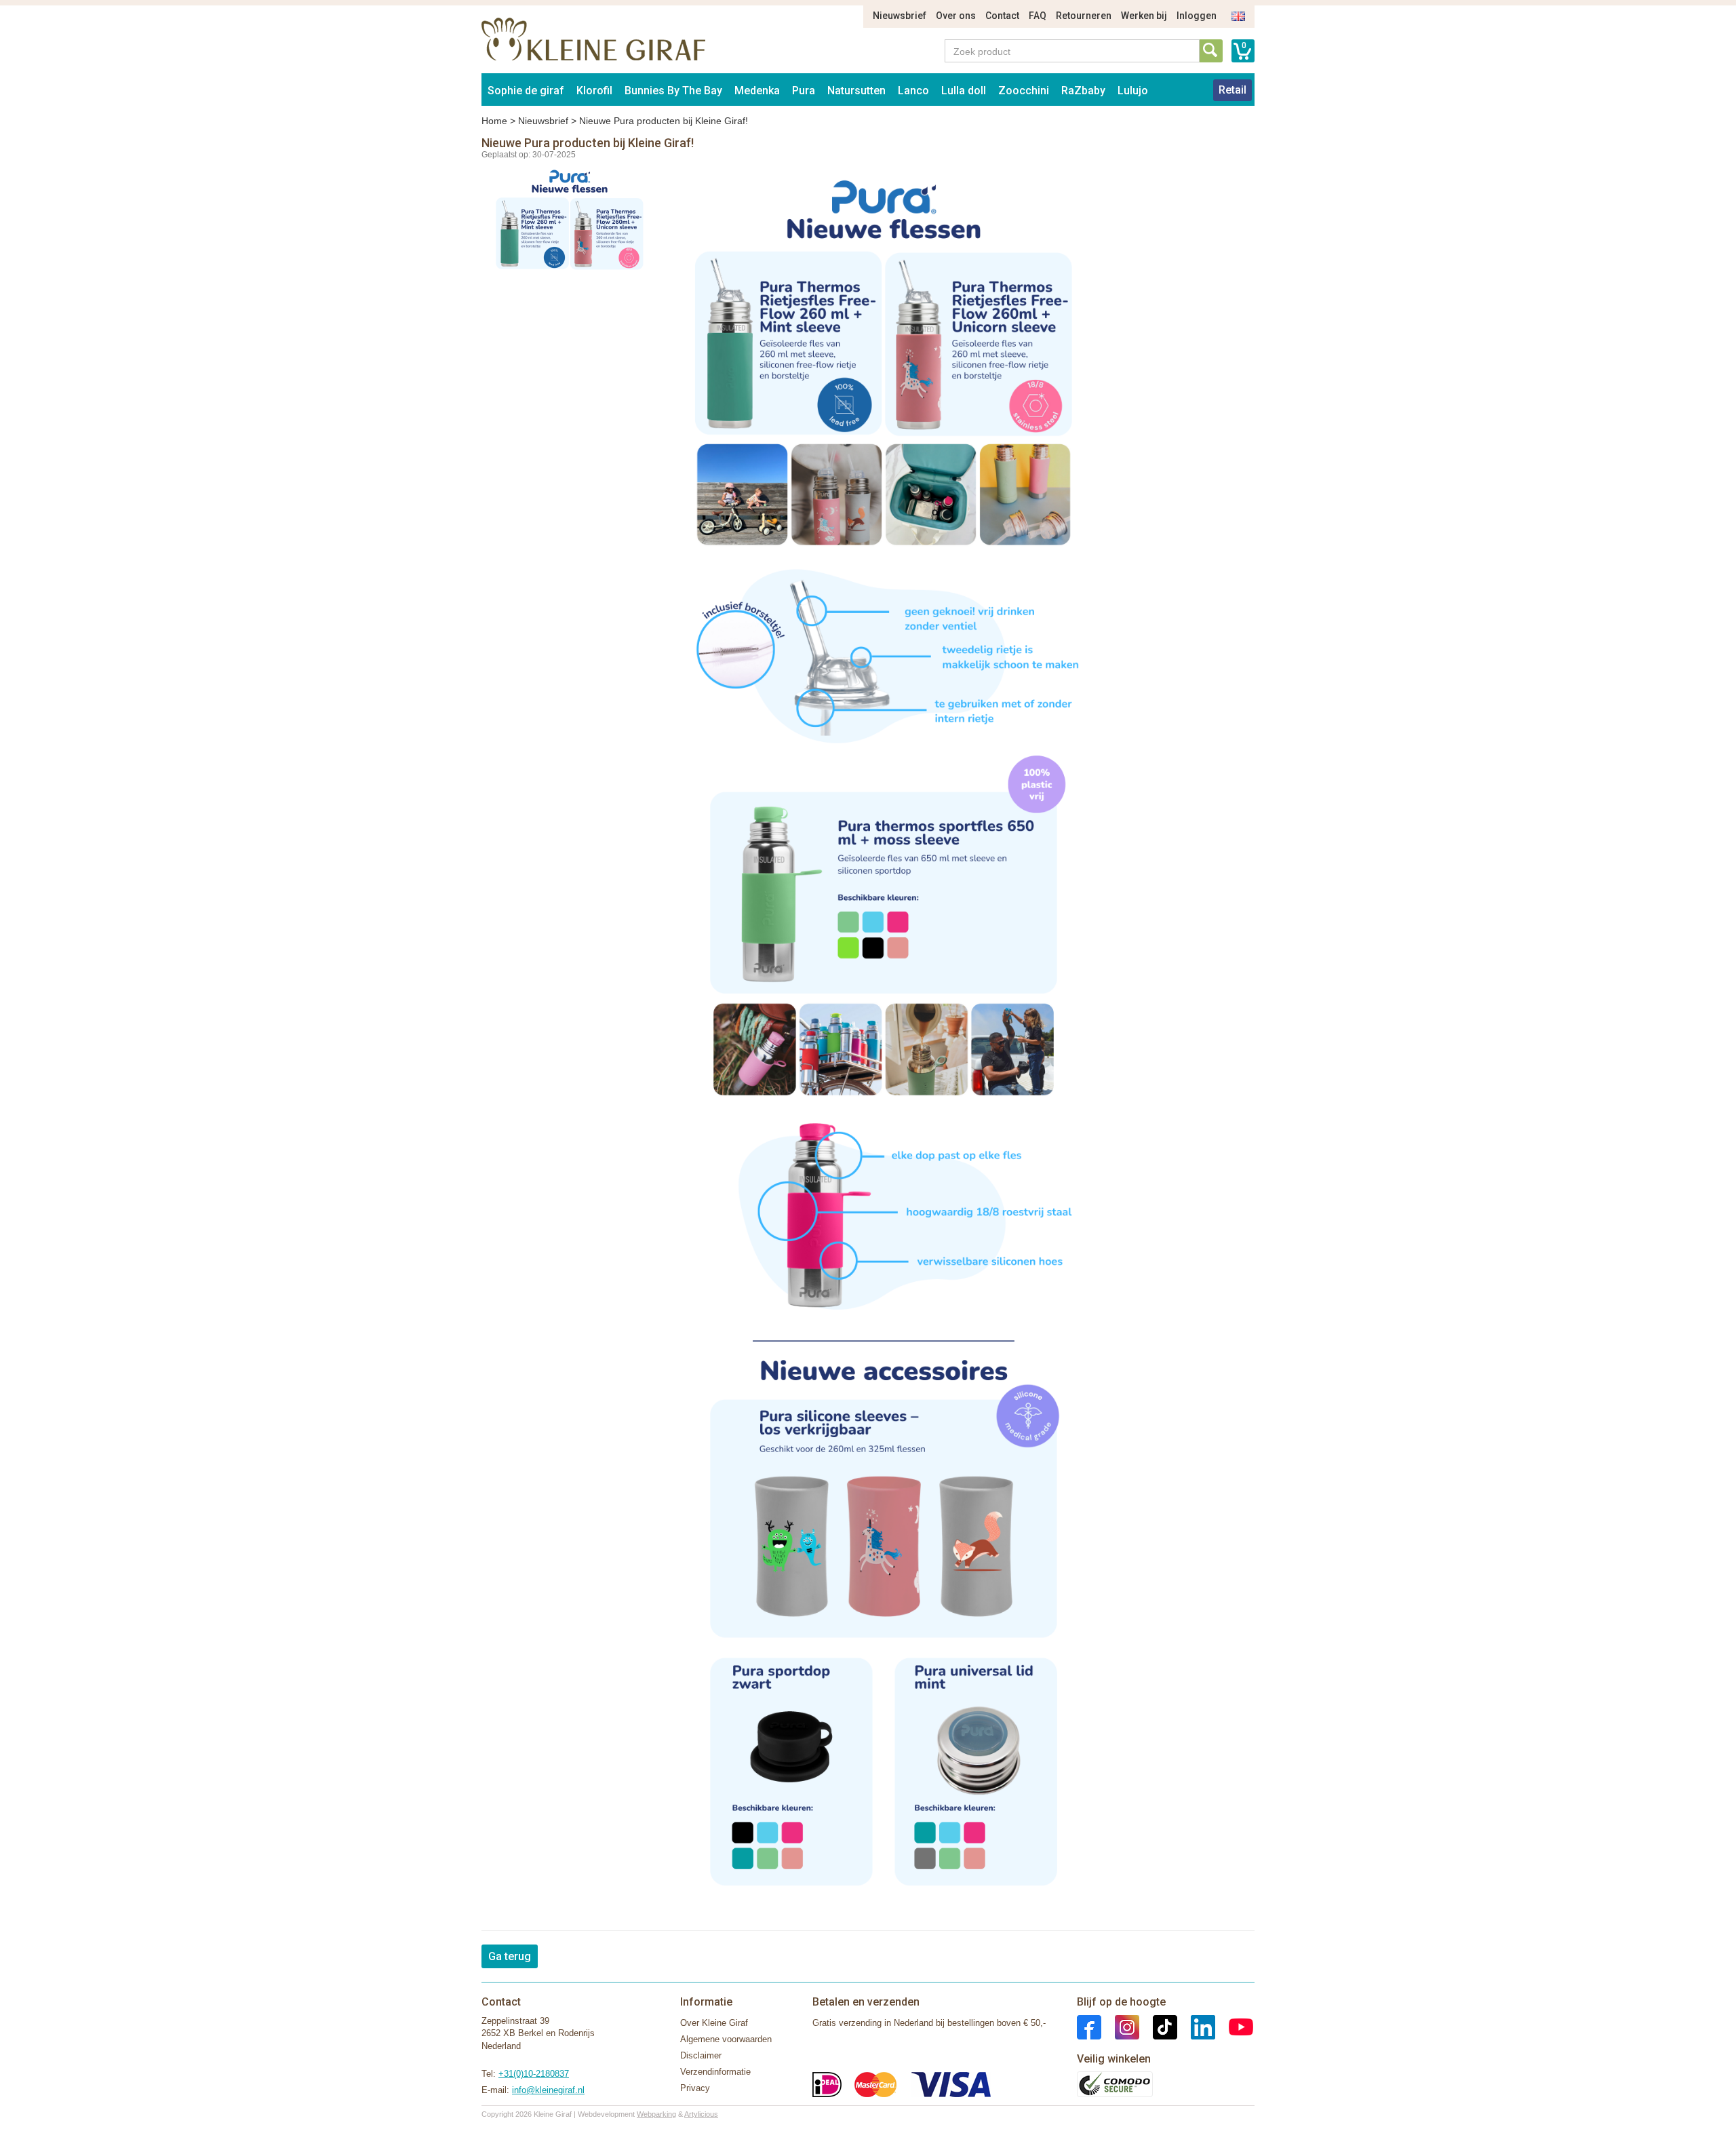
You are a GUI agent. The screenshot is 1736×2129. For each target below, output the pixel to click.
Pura (804, 91)
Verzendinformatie (715, 2072)
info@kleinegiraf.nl (548, 2090)
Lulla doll (964, 91)
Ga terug (510, 1956)
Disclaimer (701, 2055)
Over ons (956, 16)
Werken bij (1144, 16)
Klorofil (594, 91)
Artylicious (701, 2114)
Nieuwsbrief (900, 16)
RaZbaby (1083, 91)
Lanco (913, 91)
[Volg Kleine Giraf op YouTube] (1234, 2026)
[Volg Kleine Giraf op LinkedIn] (1196, 2026)
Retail (1232, 90)
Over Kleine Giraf (714, 2023)
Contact (1002, 16)
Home (494, 121)
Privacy (695, 2088)
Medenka (757, 91)
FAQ (1038, 16)
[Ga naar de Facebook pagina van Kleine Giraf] (1089, 2026)
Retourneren (1084, 16)
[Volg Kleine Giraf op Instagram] (1120, 2026)
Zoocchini (1024, 91)
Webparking (656, 2114)
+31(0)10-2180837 (534, 2074)
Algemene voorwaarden (726, 2039)
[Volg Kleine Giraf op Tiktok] (1158, 2026)
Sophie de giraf (526, 91)
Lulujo (1133, 91)
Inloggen (1197, 16)
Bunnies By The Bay (673, 91)
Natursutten (856, 91)
